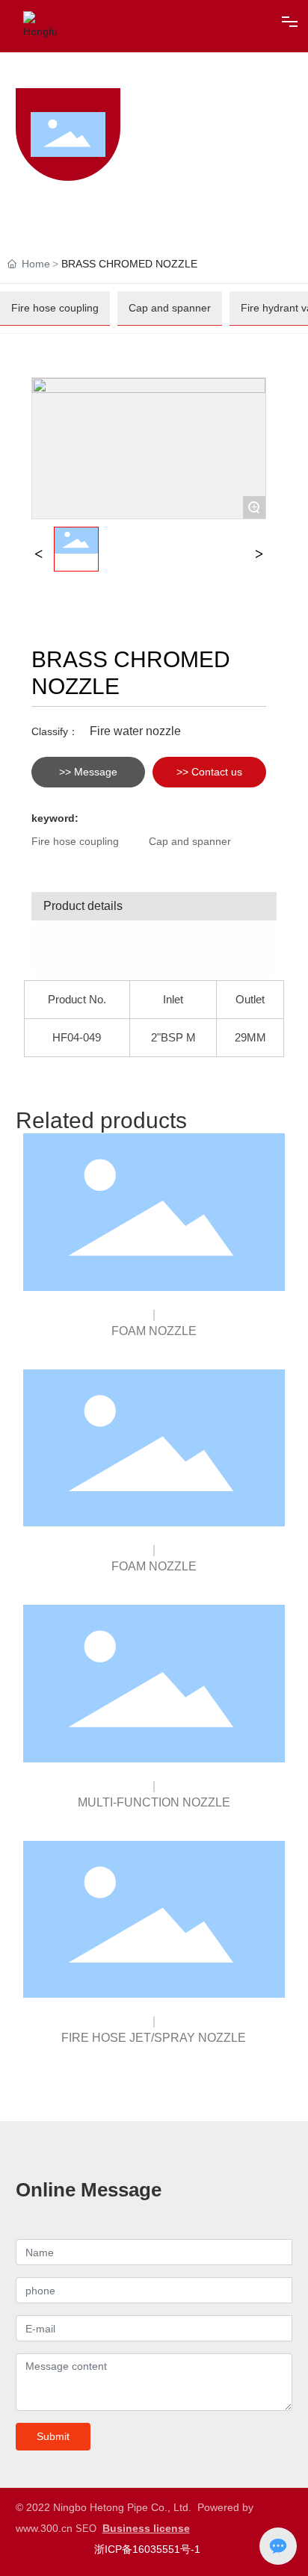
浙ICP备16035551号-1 (147, 2549)
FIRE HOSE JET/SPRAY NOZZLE (154, 2038)
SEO (86, 2529)
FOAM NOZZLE (154, 1331)
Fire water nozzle (135, 731)
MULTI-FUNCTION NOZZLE (154, 1802)
